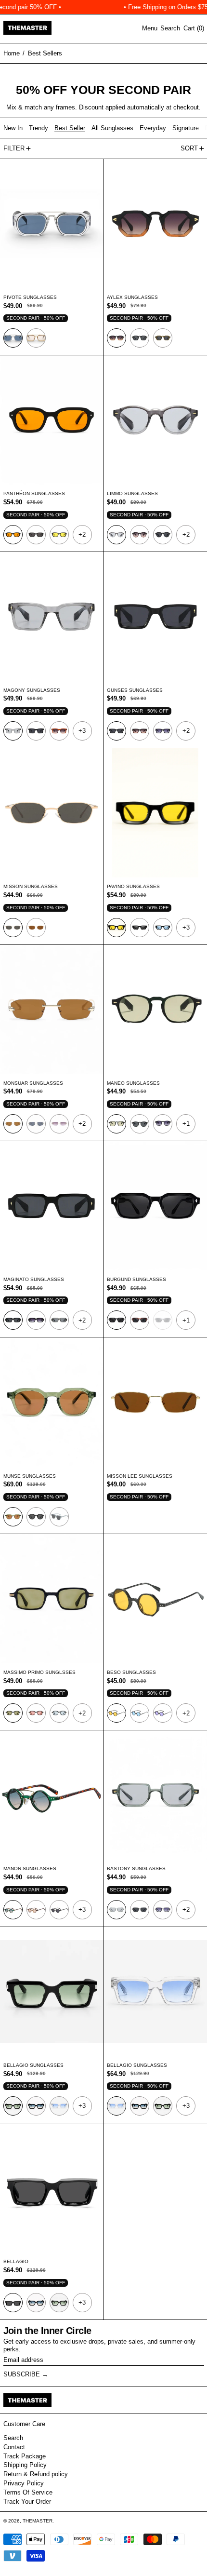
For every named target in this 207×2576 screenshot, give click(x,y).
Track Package (25, 2456)
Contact (14, 2447)
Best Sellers (45, 53)
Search (13, 2438)
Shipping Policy (25, 2465)
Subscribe (22, 2374)
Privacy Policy (24, 2483)
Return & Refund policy (36, 2474)
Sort (189, 148)
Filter (14, 148)
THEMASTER (38, 2521)
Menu (150, 28)
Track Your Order (27, 2502)
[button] (170, 28)
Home (12, 53)
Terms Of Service (28, 2492)
